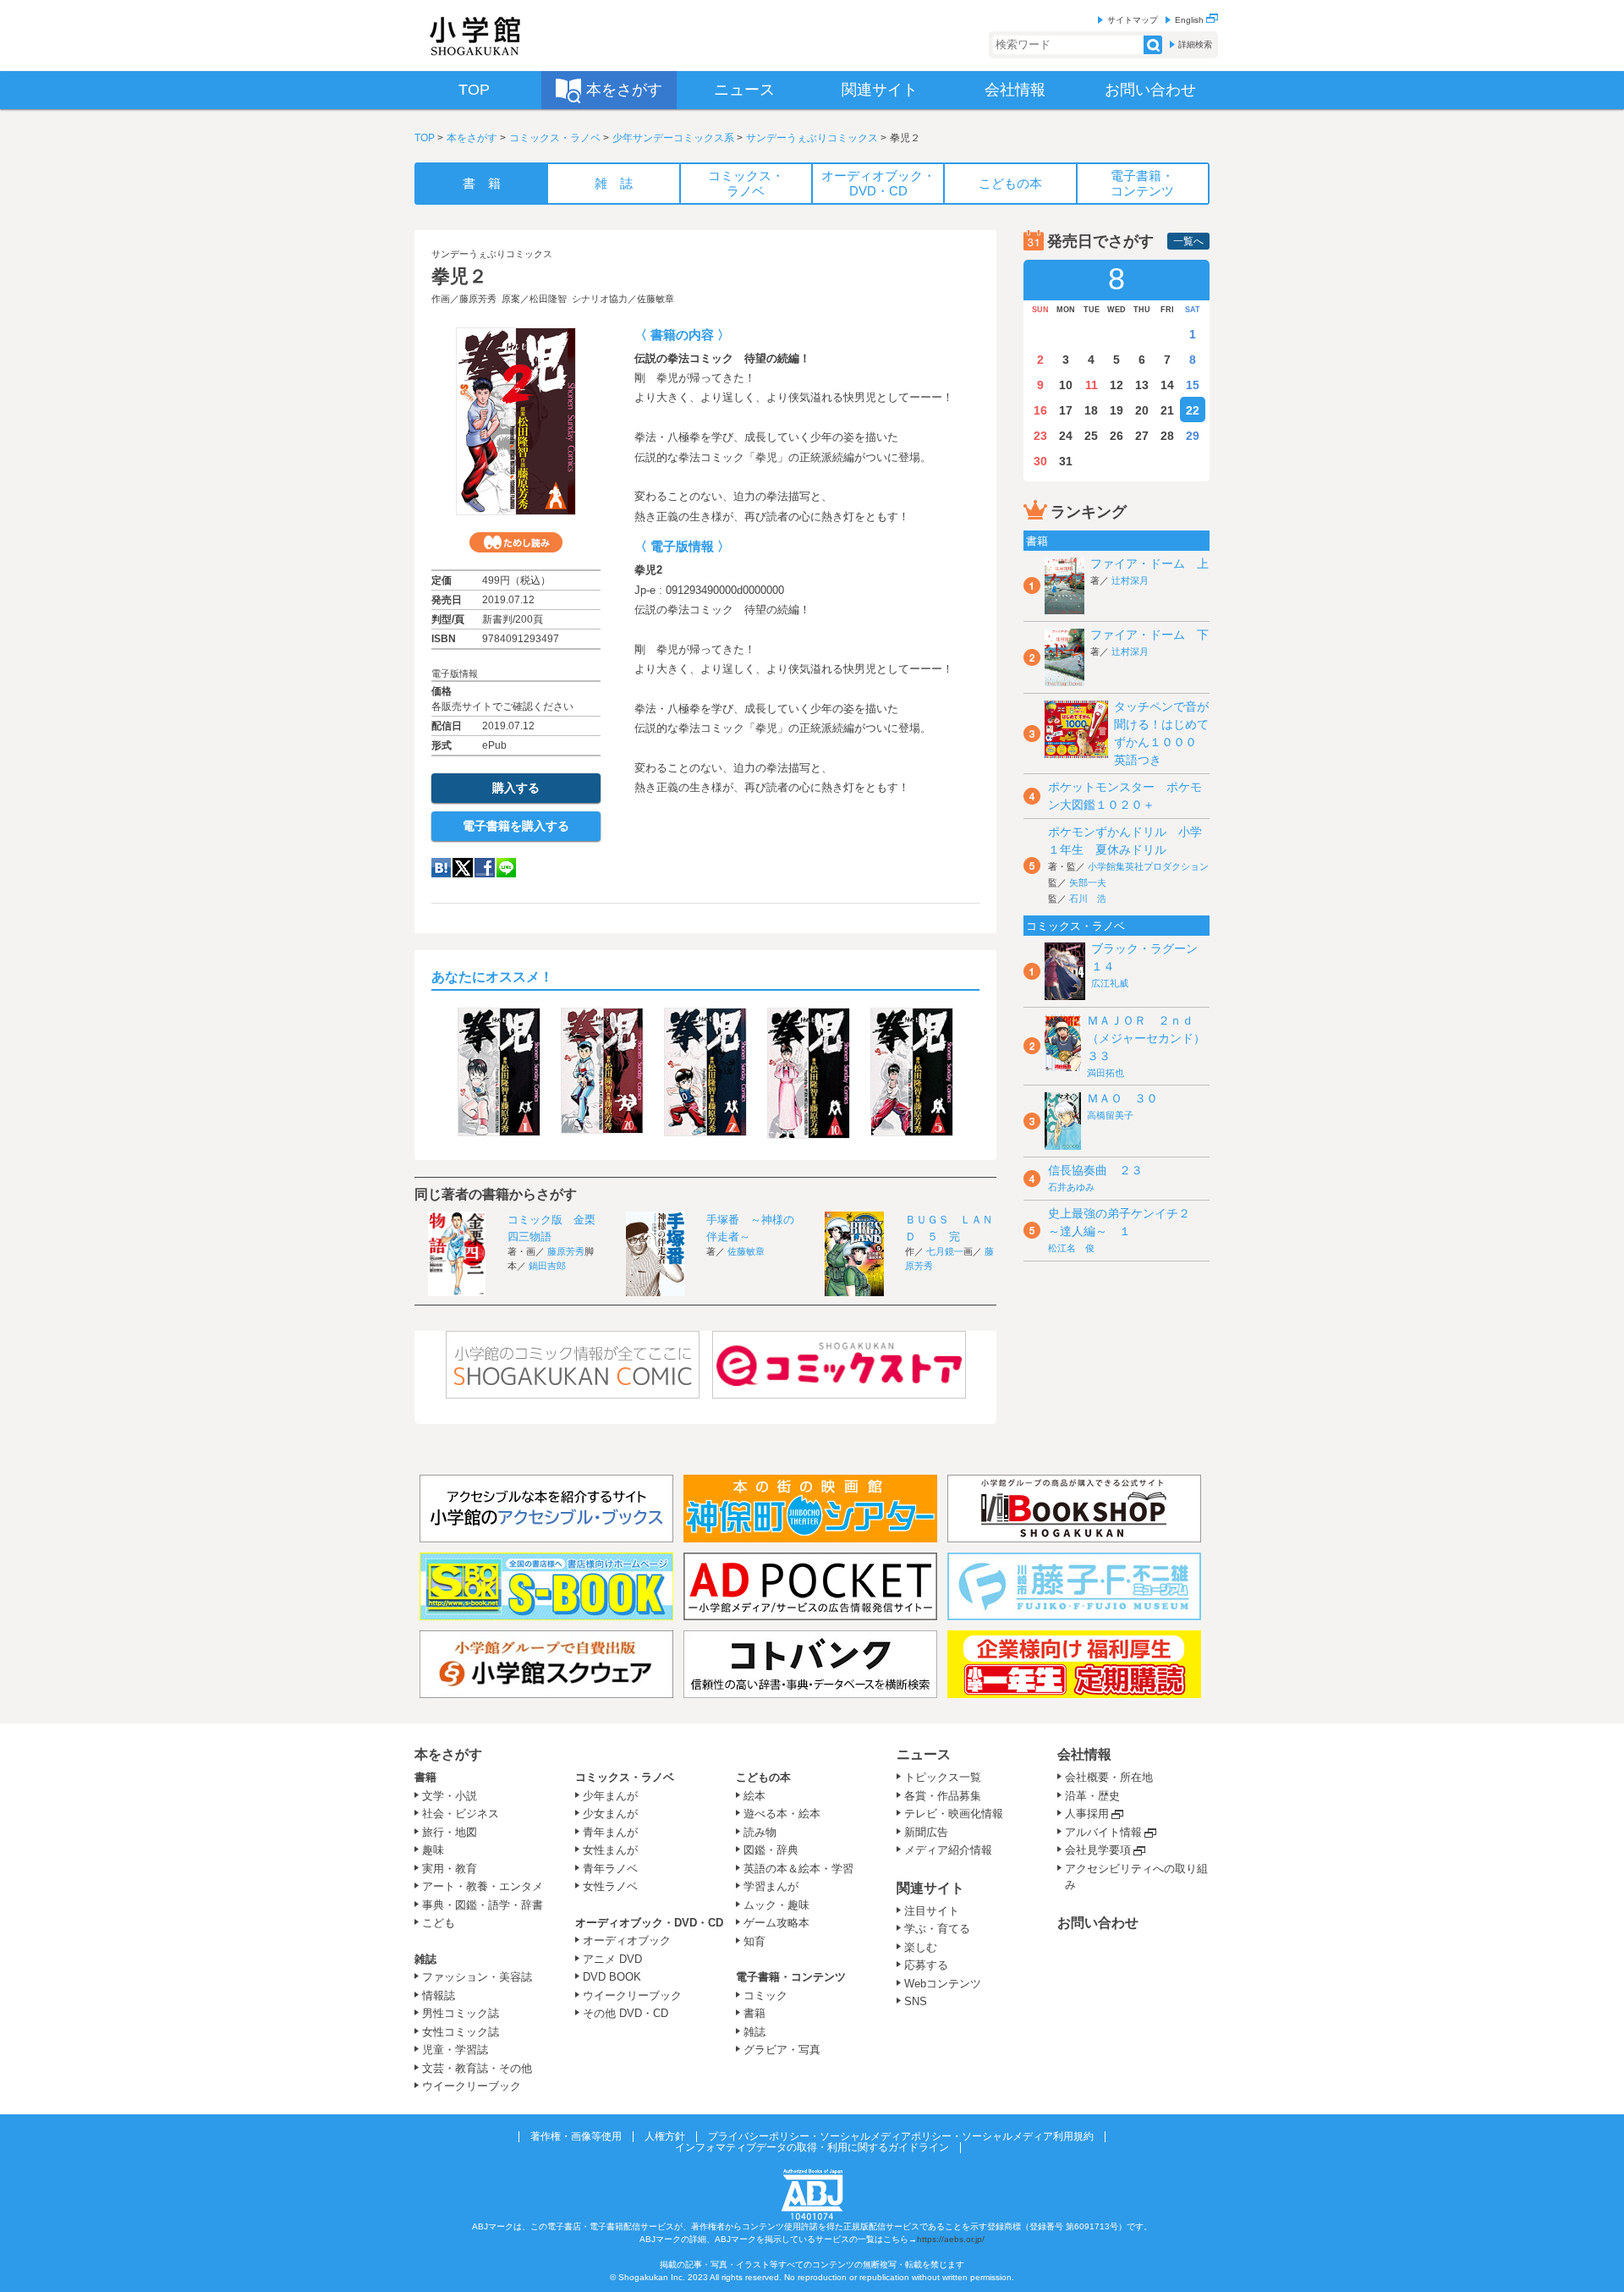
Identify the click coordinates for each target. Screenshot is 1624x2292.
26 (1116, 436)
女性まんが (610, 1850)
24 (1066, 436)
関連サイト (930, 1888)
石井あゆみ (1071, 1187)
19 (1116, 410)
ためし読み (516, 542)
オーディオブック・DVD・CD (649, 1923)
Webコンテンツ (943, 1984)
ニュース (924, 1754)
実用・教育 (450, 1869)
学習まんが (776, 1886)
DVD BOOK (612, 1977)
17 (1066, 410)
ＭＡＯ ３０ (1122, 1098)
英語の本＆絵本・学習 (798, 1869)
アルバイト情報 (1103, 1832)
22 (1193, 410)
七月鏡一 (945, 1251)
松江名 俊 (1071, 1248)
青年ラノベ (610, 1869)
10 (1066, 385)
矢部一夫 (1088, 882)
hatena (441, 868)
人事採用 (1087, 1814)
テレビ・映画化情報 (954, 1814)
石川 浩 (1088, 899)
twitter (463, 868)
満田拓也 (1106, 1073)
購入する (516, 788)
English (1191, 20)
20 (1142, 410)
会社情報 (1084, 1754)
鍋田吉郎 (547, 1266)
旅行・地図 (450, 1832)
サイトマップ (1133, 20)
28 (1167, 436)
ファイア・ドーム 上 (1149, 563)
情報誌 (439, 1995)
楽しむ (921, 1947)
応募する (926, 1965)
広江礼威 (1110, 983)
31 (1066, 461)
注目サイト (932, 1911)
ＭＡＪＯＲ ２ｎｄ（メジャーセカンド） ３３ (1152, 1038)
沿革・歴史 (1092, 1796)
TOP (425, 138)
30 (1040, 461)
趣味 (433, 1850)
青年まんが (610, 1832)
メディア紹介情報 (948, 1850)
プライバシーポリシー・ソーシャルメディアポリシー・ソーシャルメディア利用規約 (901, 2136)
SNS (916, 2001)
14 (1167, 385)
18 (1091, 410)
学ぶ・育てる (937, 1929)
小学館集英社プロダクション (1148, 866)
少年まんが (610, 1796)
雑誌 (425, 1959)
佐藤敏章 (656, 299)
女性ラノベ (610, 1886)
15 (1193, 385)
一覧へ (1188, 241)
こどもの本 (763, 1777)
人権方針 (665, 2136)
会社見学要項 (1098, 1850)
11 (1092, 385)
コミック (765, 1995)
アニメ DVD (612, 1959)
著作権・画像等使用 (576, 2136)
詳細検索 (1195, 44)
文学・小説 (450, 1796)
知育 (754, 1941)
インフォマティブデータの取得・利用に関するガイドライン (812, 2147)
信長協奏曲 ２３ (1095, 1170)
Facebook (485, 868)
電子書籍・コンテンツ (791, 1977)
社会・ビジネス (461, 1814)
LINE (506, 868)
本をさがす (472, 138)
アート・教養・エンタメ (483, 1886)
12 (1116, 385)
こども (439, 1923)
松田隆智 (548, 299)
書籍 (425, 1777)
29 (1193, 436)
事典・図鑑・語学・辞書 (483, 1905)
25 (1091, 436)
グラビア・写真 (782, 2050)
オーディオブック (627, 1940)
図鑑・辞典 (771, 1850)
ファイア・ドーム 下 (1149, 635)
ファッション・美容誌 (477, 1977)
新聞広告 (926, 1832)
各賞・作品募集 (943, 1796)
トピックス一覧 (943, 1777)
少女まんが (610, 1814)
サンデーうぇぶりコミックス (812, 138)
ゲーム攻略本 (776, 1923)
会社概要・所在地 (1109, 1777)
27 (1142, 436)
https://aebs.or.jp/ (951, 2239)
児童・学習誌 (455, 2050)
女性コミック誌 (461, 2032)
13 (1142, 385)
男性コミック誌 (461, 2013)
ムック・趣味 (776, 1905)
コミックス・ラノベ (555, 138)
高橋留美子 (1110, 1115)
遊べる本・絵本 (782, 1814)
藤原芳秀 (478, 299)
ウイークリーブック (472, 2086)
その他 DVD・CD (625, 2013)
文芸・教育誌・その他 (477, 2068)
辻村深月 (1130, 580)
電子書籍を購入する (516, 826)
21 (1167, 410)
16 (1040, 410)
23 (1040, 436)
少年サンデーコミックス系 (673, 138)
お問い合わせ (1098, 1923)
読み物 (760, 1832)
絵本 (754, 1796)
